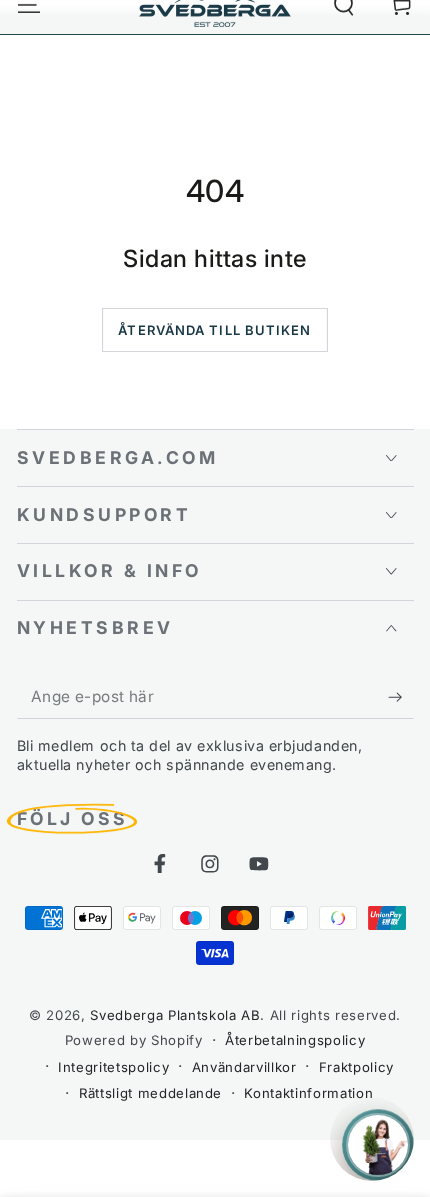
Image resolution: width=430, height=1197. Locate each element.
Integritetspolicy (113, 1067)
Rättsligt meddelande (150, 1093)
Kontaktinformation (308, 1093)
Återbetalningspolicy (295, 1040)
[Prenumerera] (400, 697)
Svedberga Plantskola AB (175, 1015)
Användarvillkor (244, 1067)
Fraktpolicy (356, 1067)
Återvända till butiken (214, 330)
